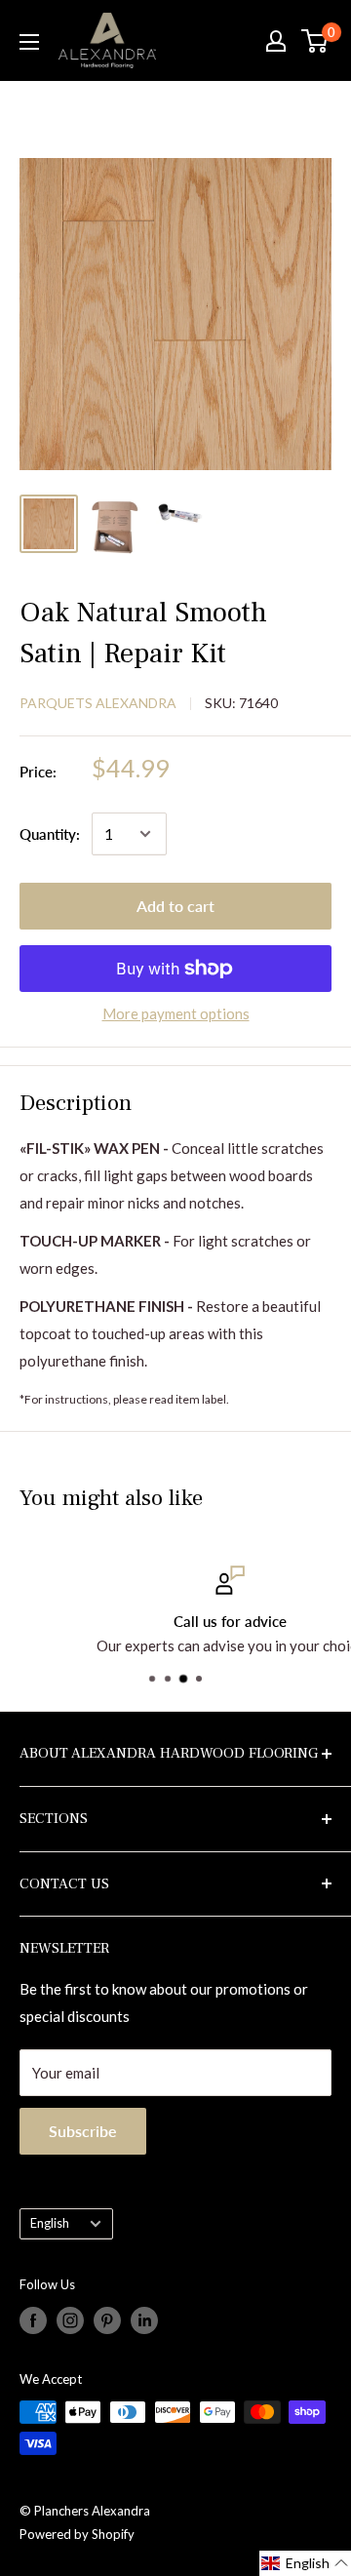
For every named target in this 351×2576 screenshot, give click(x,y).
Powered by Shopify (77, 2534)
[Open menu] (29, 42)
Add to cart (175, 906)
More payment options (176, 1013)
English (50, 2223)
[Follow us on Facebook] (33, 2320)
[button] (305, 2563)
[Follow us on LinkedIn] (144, 2320)
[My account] (276, 41)
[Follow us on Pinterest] (107, 2320)
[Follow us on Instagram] (70, 2320)
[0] (315, 41)
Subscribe (83, 2131)
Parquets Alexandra (98, 703)
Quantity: (50, 834)
